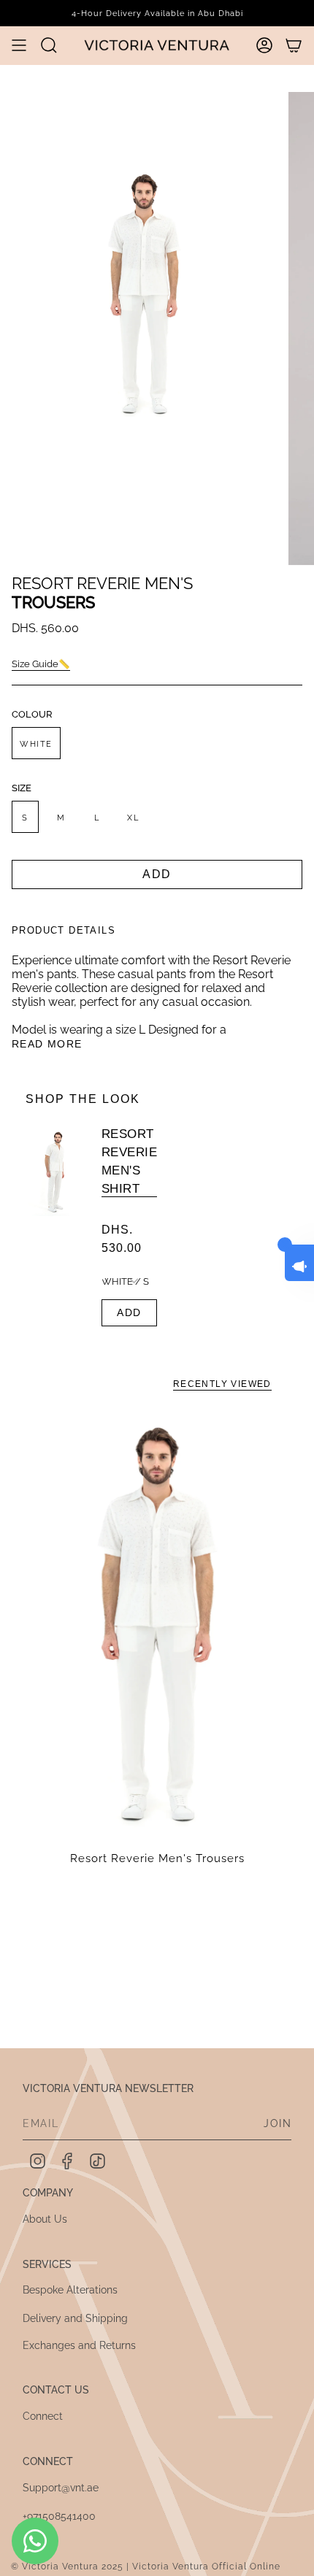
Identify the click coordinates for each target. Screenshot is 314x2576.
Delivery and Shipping (75, 2318)
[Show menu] (19, 45)
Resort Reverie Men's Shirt (129, 1161)
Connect (43, 2416)
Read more (47, 1044)
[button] (49, 45)
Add (129, 1312)
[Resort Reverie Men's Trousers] (157, 1622)
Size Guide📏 (41, 664)
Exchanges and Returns (79, 2345)
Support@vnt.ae (61, 2488)
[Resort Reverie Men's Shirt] (55, 1227)
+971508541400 (59, 2516)
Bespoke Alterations (70, 2290)
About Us (45, 2219)
